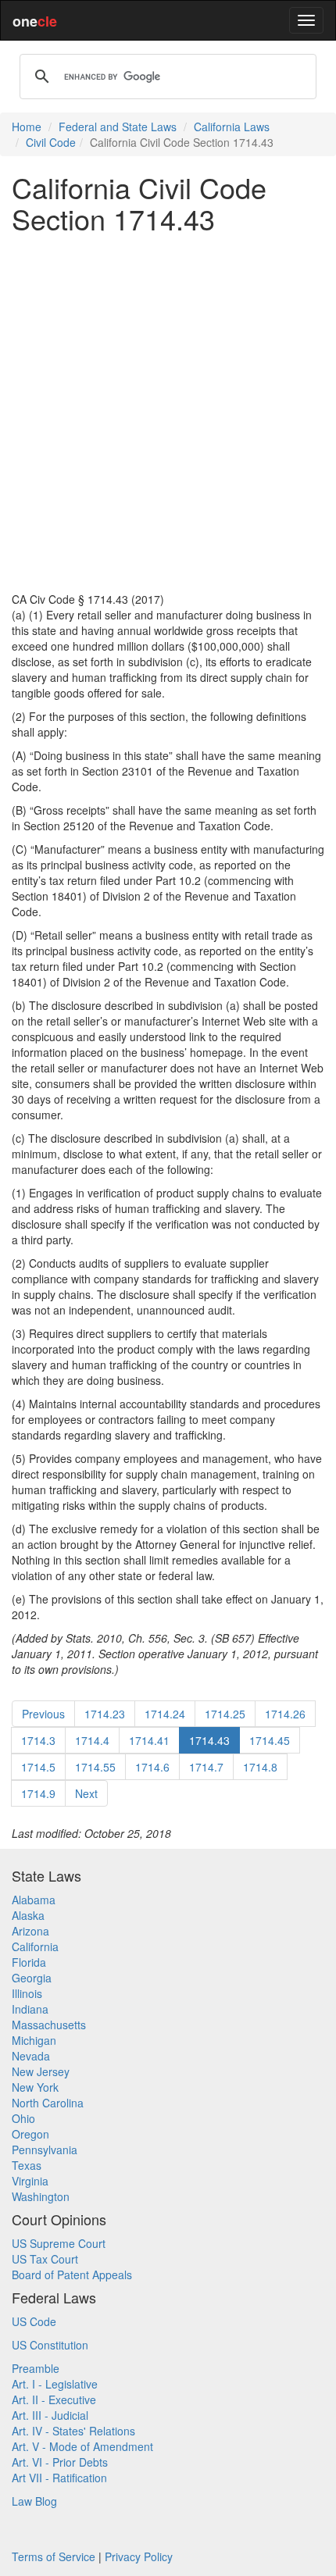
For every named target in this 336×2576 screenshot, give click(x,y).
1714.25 (225, 1714)
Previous (43, 1714)
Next (86, 1793)
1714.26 (285, 1714)
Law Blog (34, 2501)
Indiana (30, 2009)
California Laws (232, 127)
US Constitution (50, 2345)
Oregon (30, 2134)
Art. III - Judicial (50, 2415)
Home (27, 127)
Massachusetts (49, 2025)
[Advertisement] (168, 412)
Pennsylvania (45, 2150)
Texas (27, 2165)
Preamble (36, 2368)
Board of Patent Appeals (72, 2275)
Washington (41, 2196)
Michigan (34, 2040)
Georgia (32, 1978)
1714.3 (38, 1740)
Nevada (31, 2056)
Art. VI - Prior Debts (60, 2462)
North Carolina (48, 2103)
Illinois (27, 1993)
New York (35, 2087)
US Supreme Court (59, 2243)
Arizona (30, 1931)
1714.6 (152, 1767)
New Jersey (41, 2071)
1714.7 (206, 1767)
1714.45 (270, 1740)
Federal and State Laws (118, 127)
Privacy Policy (139, 2556)
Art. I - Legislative (55, 2384)
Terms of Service (54, 2556)
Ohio (23, 2118)
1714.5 (38, 1767)
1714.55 (95, 1767)
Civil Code (51, 142)
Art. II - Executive (54, 2399)
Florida (29, 1962)
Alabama (34, 1900)
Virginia (30, 2181)
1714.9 (38, 1793)
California (35, 1946)
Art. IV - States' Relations (73, 2431)
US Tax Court (45, 2259)
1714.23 (105, 1714)
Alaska (28, 1915)
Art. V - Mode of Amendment (82, 2446)
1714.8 (260, 1767)
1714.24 (165, 1714)
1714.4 (92, 1740)
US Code (34, 2321)
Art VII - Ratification (59, 2478)
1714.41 (149, 1740)
